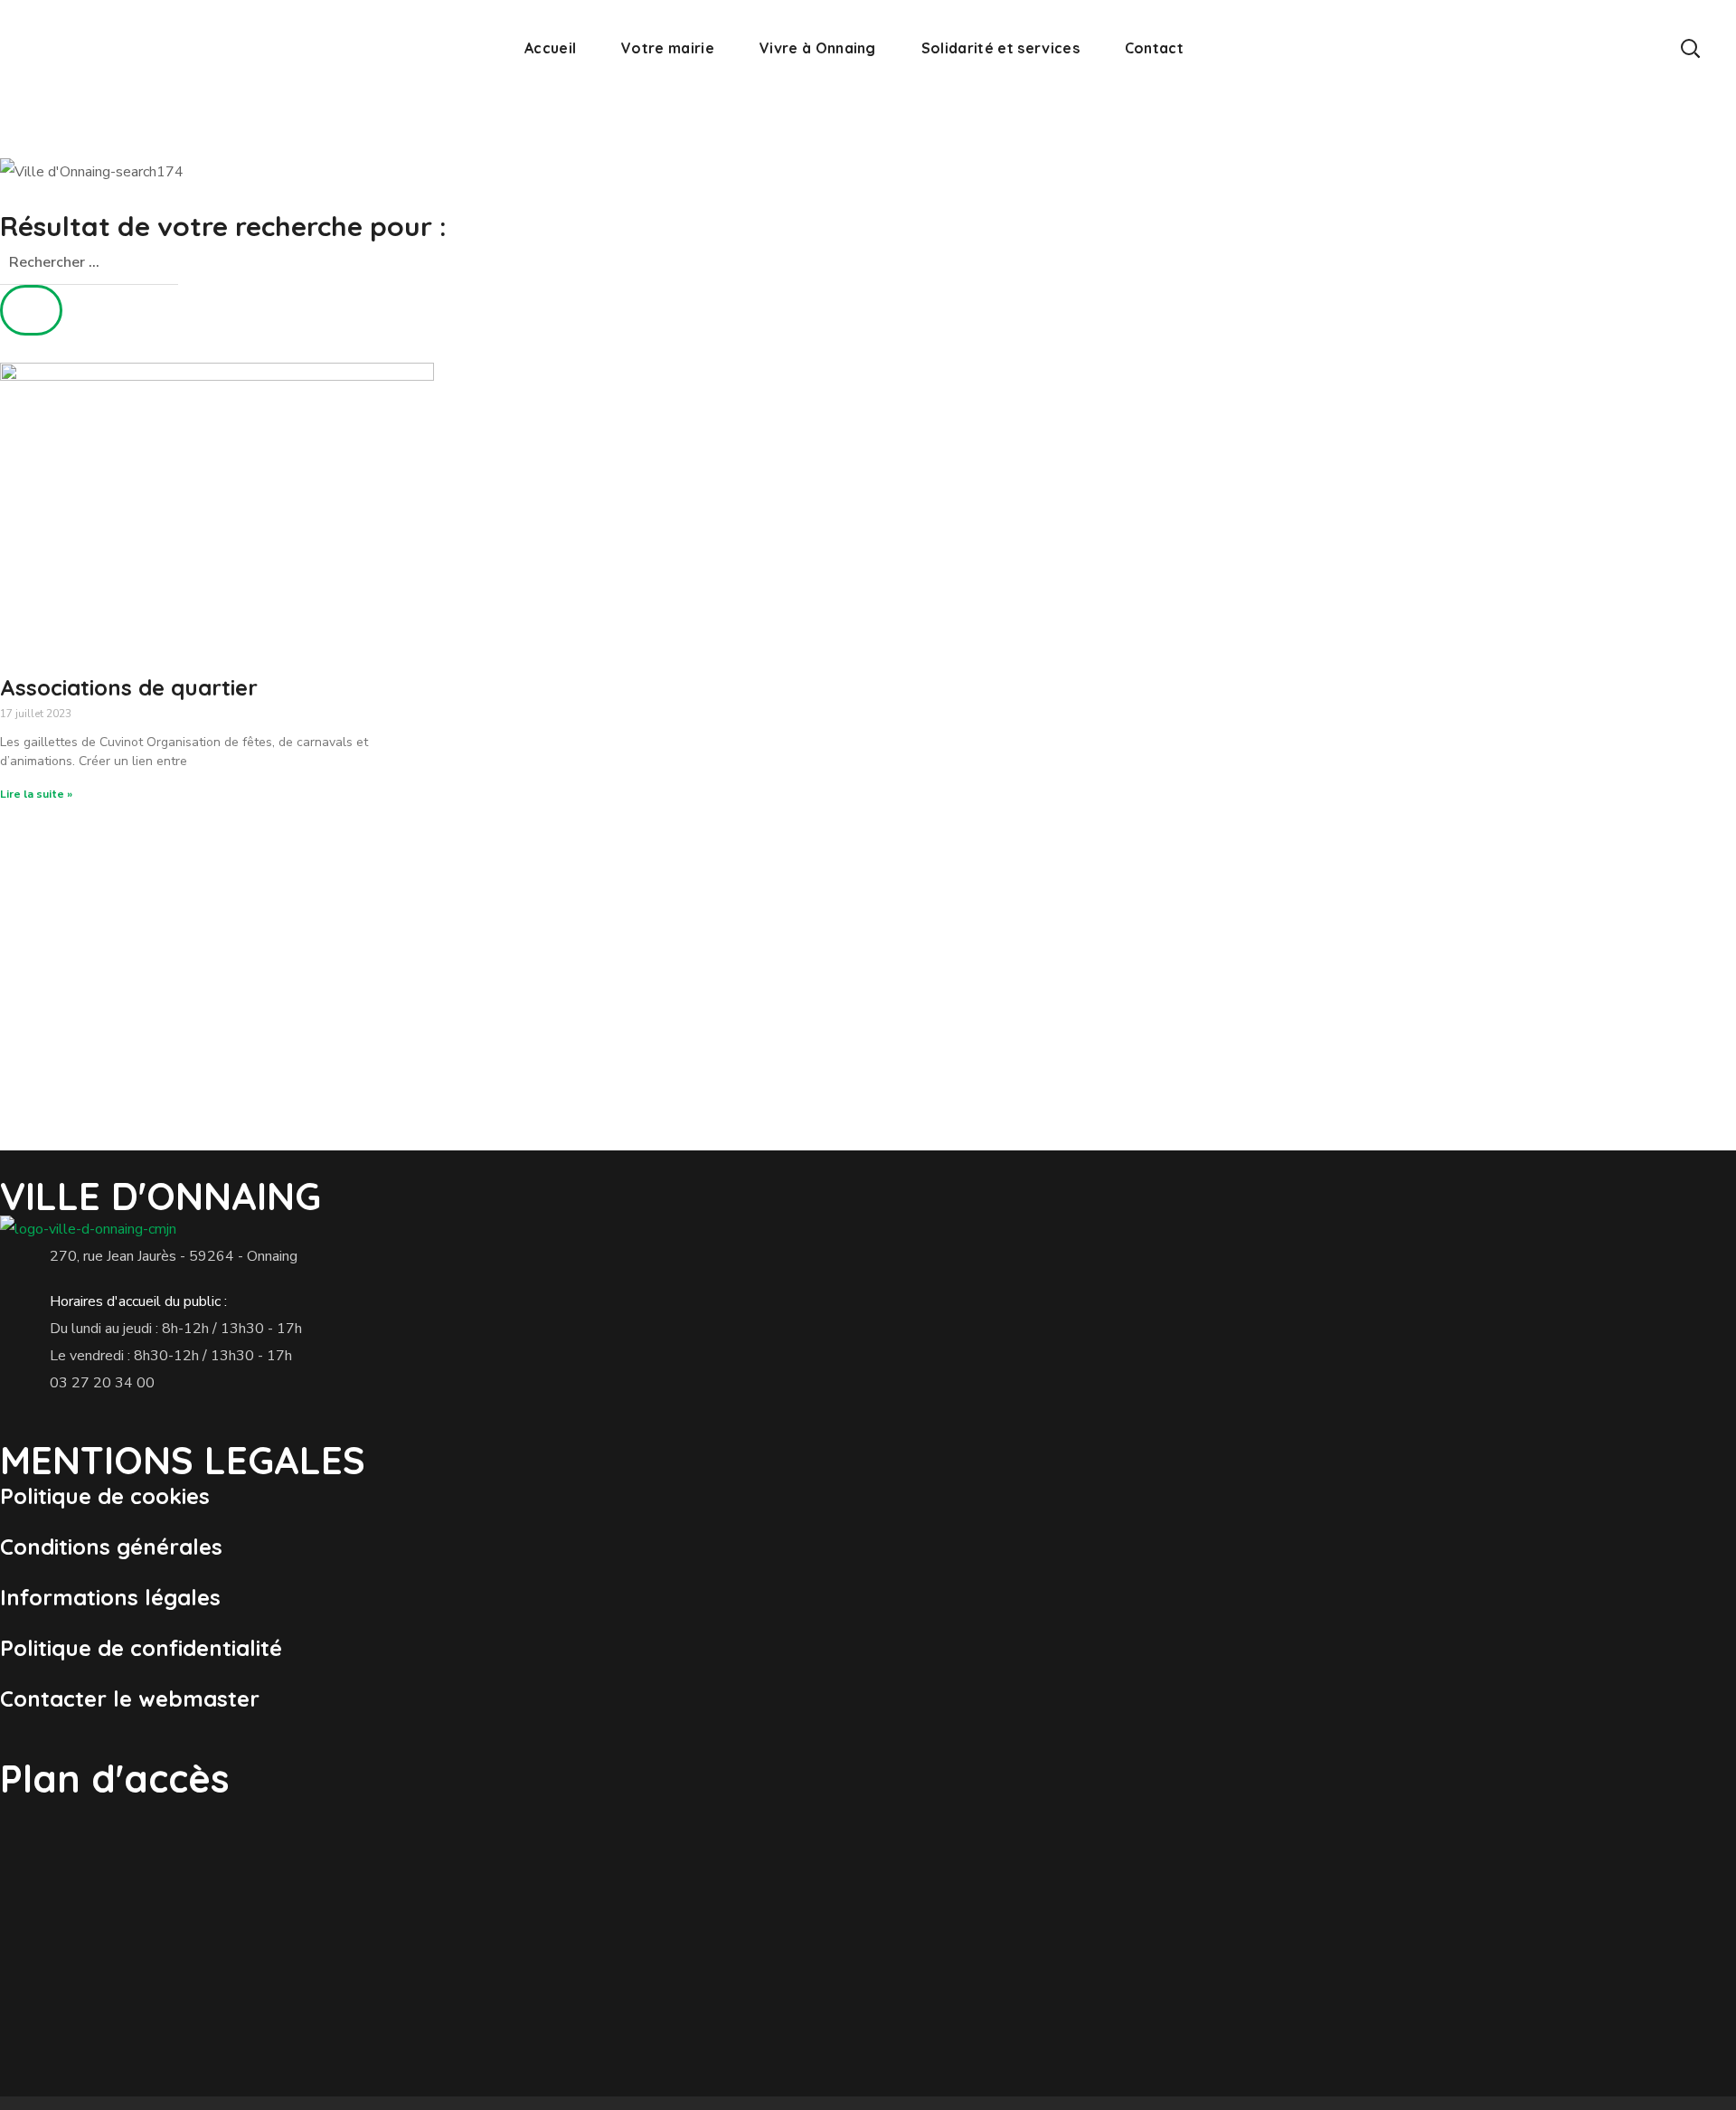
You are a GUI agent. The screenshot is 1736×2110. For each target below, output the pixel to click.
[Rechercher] (31, 310)
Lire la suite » (36, 794)
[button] (1690, 47)
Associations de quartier (129, 687)
